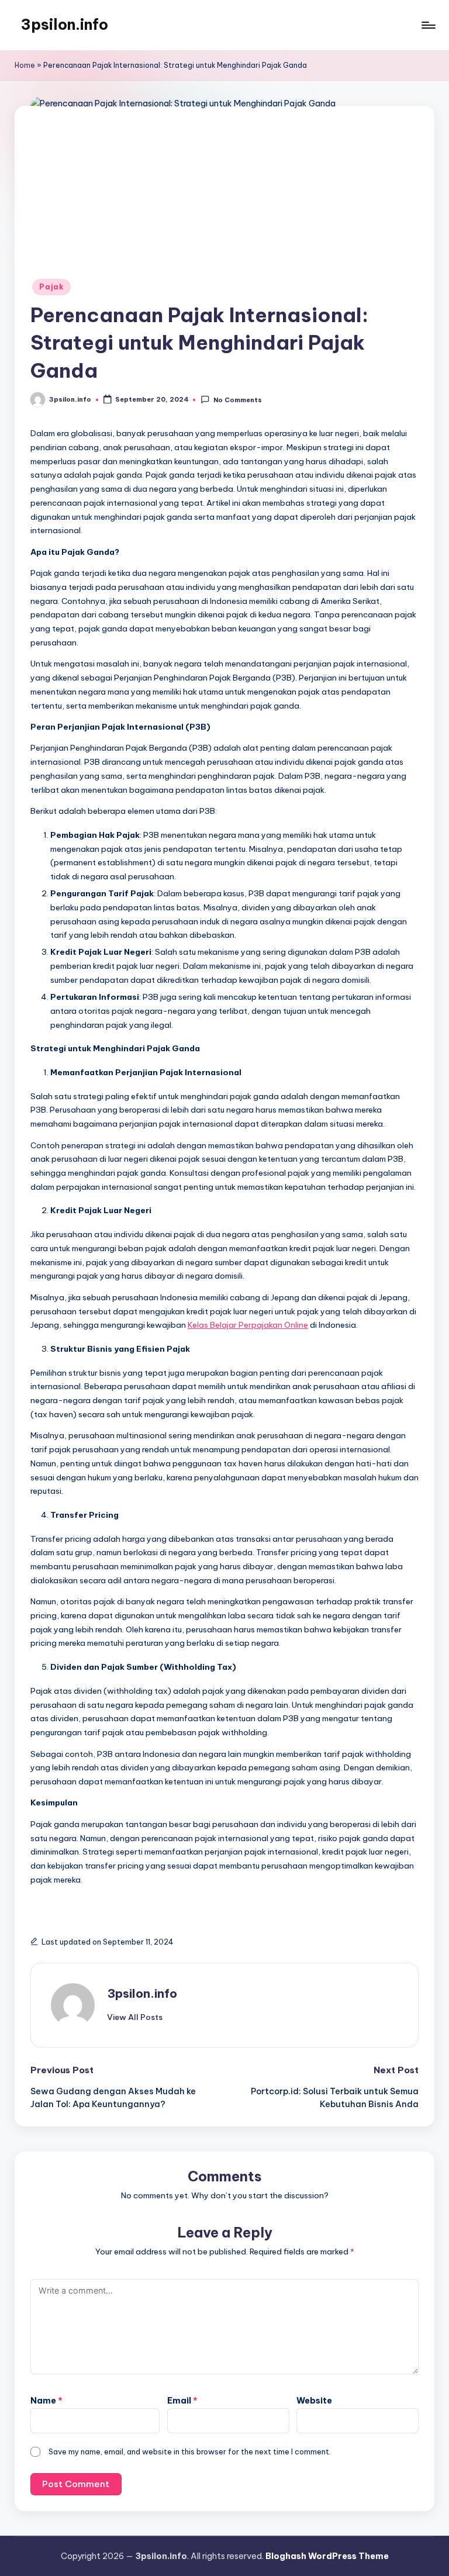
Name (46, 2401)
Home (25, 65)
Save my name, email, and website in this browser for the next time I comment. (190, 2451)
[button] (135, 2017)
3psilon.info (64, 25)
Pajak (51, 287)
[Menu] (428, 25)
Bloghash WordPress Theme (327, 2556)
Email (182, 2401)
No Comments (237, 400)
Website (314, 2401)
